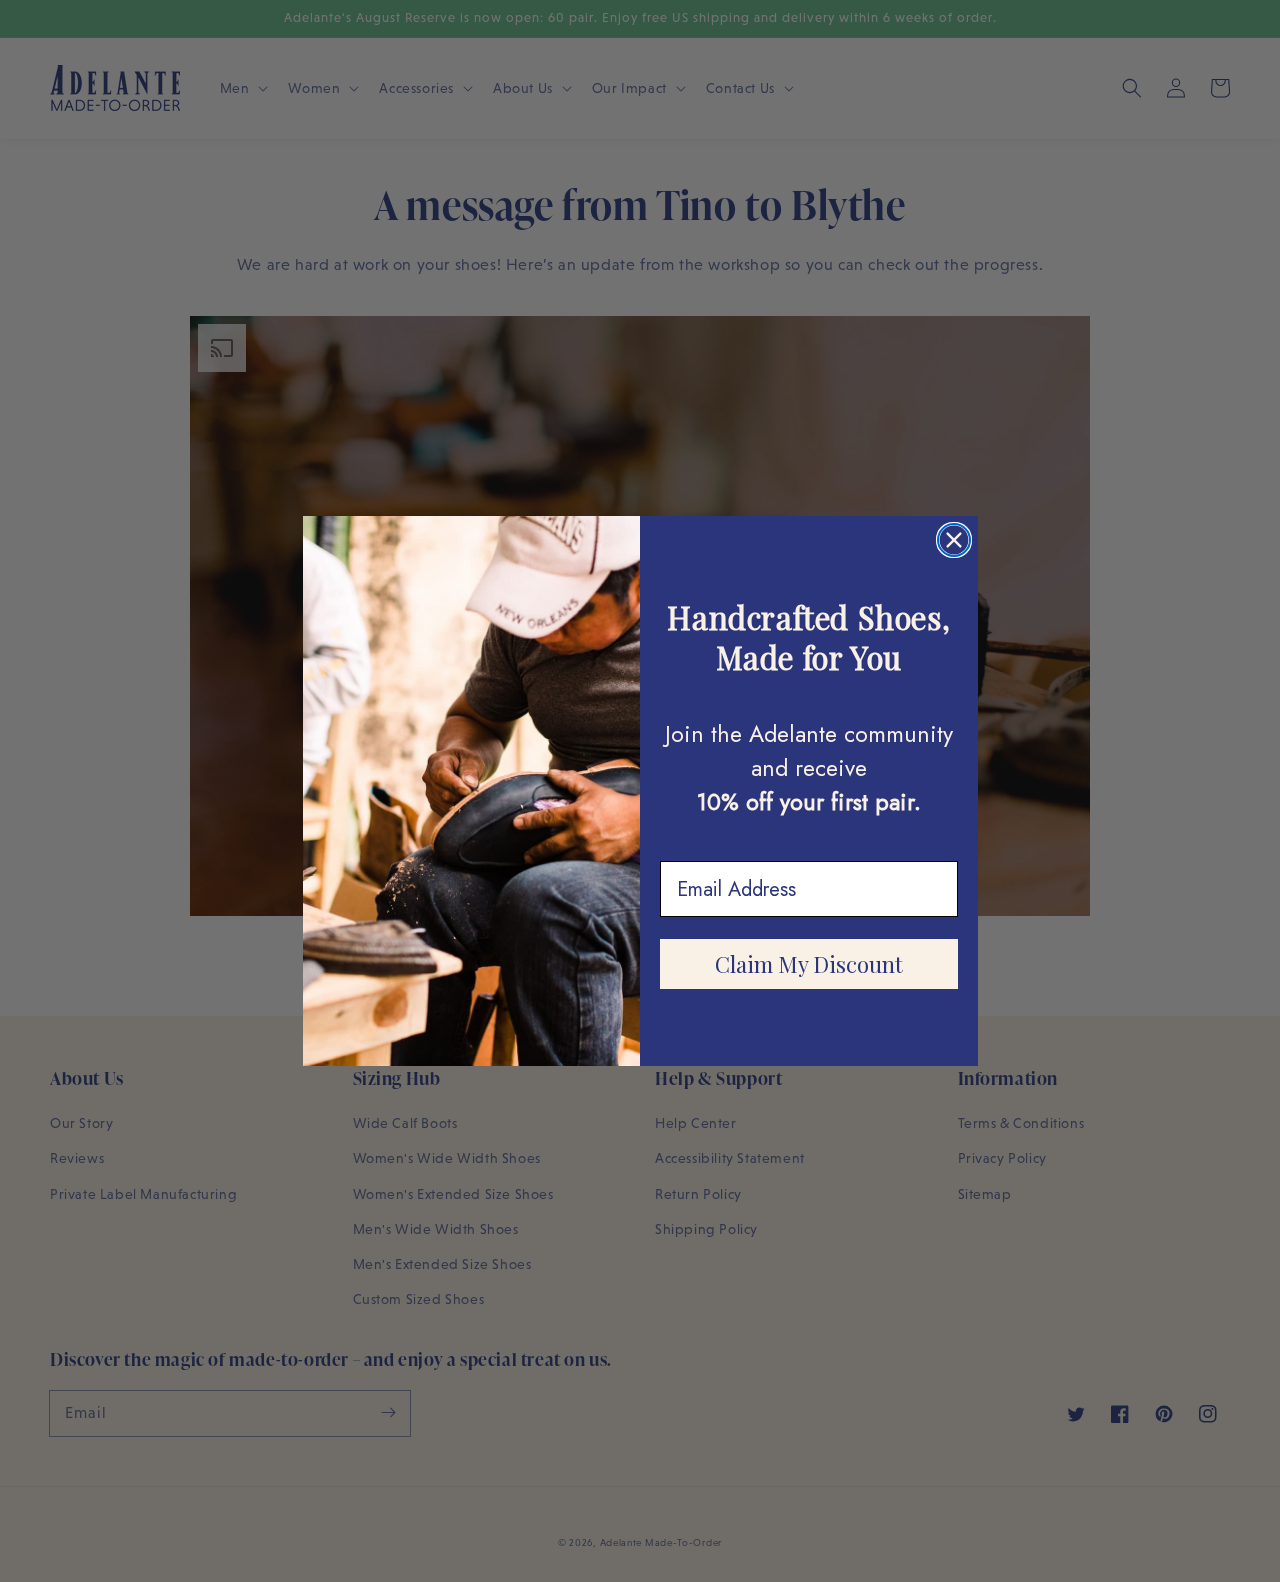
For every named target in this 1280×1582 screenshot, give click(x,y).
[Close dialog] (954, 540)
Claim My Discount (809, 964)
